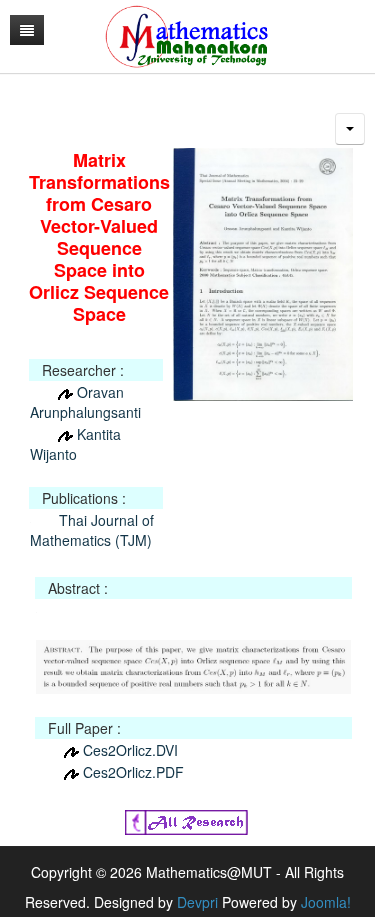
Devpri (197, 902)
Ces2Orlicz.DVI (130, 750)
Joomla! (326, 902)
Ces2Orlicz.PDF (133, 772)
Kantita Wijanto (75, 444)
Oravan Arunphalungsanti (85, 402)
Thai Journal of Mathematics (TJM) (92, 530)
